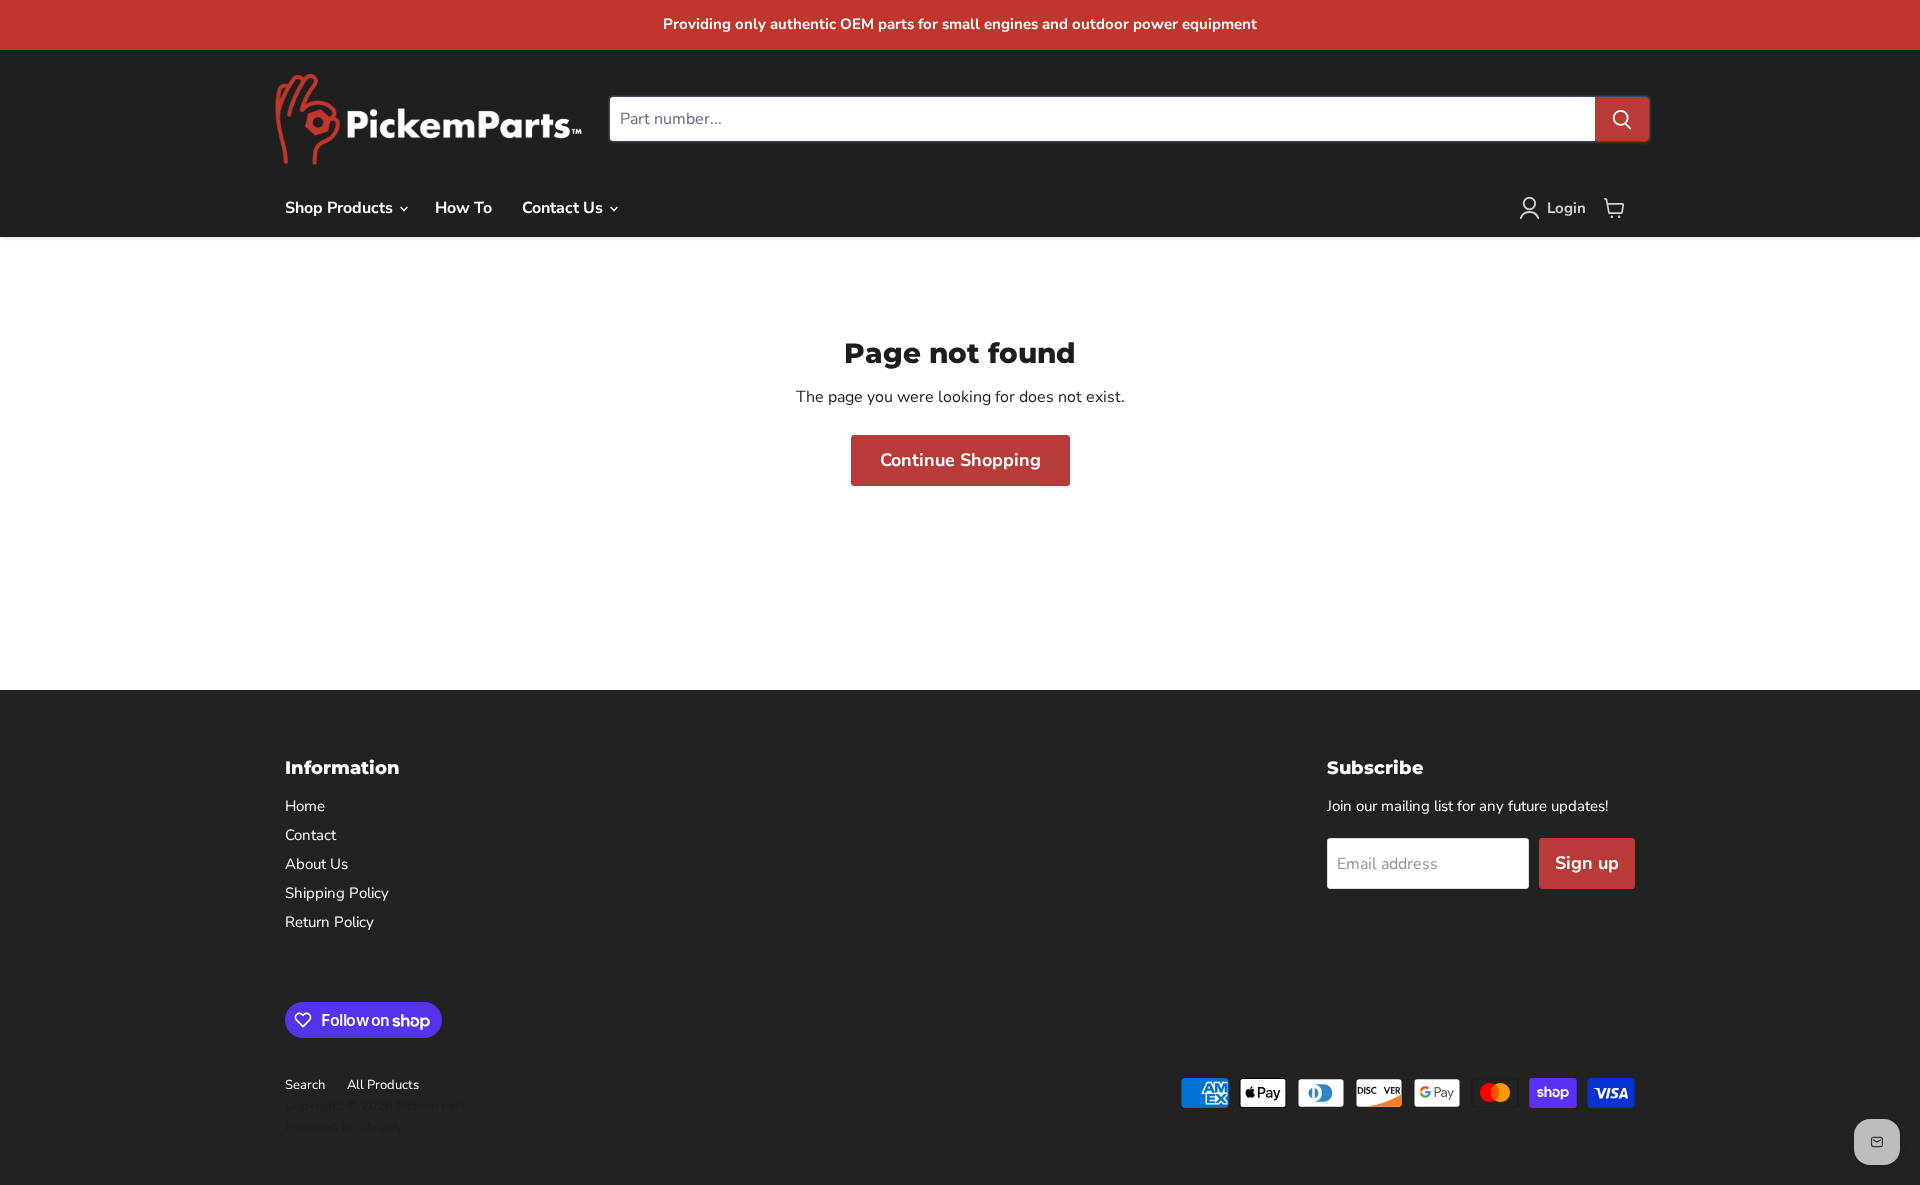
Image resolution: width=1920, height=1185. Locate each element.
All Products (383, 1085)
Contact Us (564, 208)
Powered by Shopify (344, 1127)
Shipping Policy (337, 893)
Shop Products (341, 208)
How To (463, 208)
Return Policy (329, 922)
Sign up (1587, 863)
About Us (316, 864)
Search (305, 1085)
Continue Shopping (960, 460)
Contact (310, 835)
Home (305, 806)
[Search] (1622, 119)
